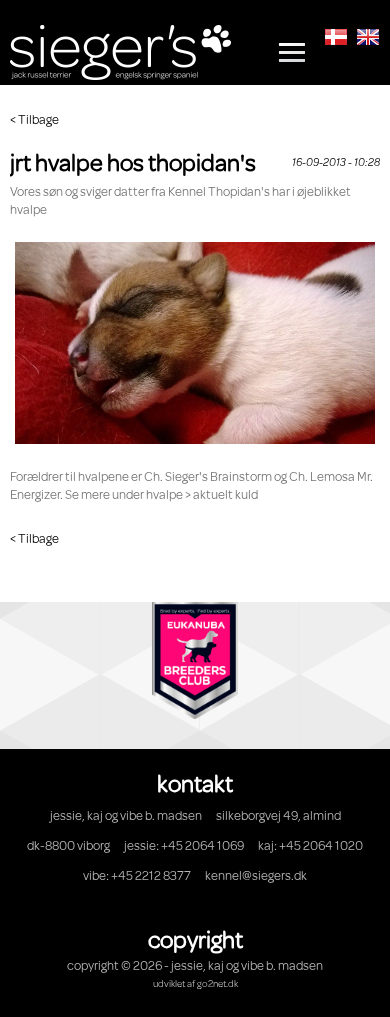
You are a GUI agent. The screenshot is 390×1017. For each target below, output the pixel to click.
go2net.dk (217, 983)
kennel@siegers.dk (256, 875)
